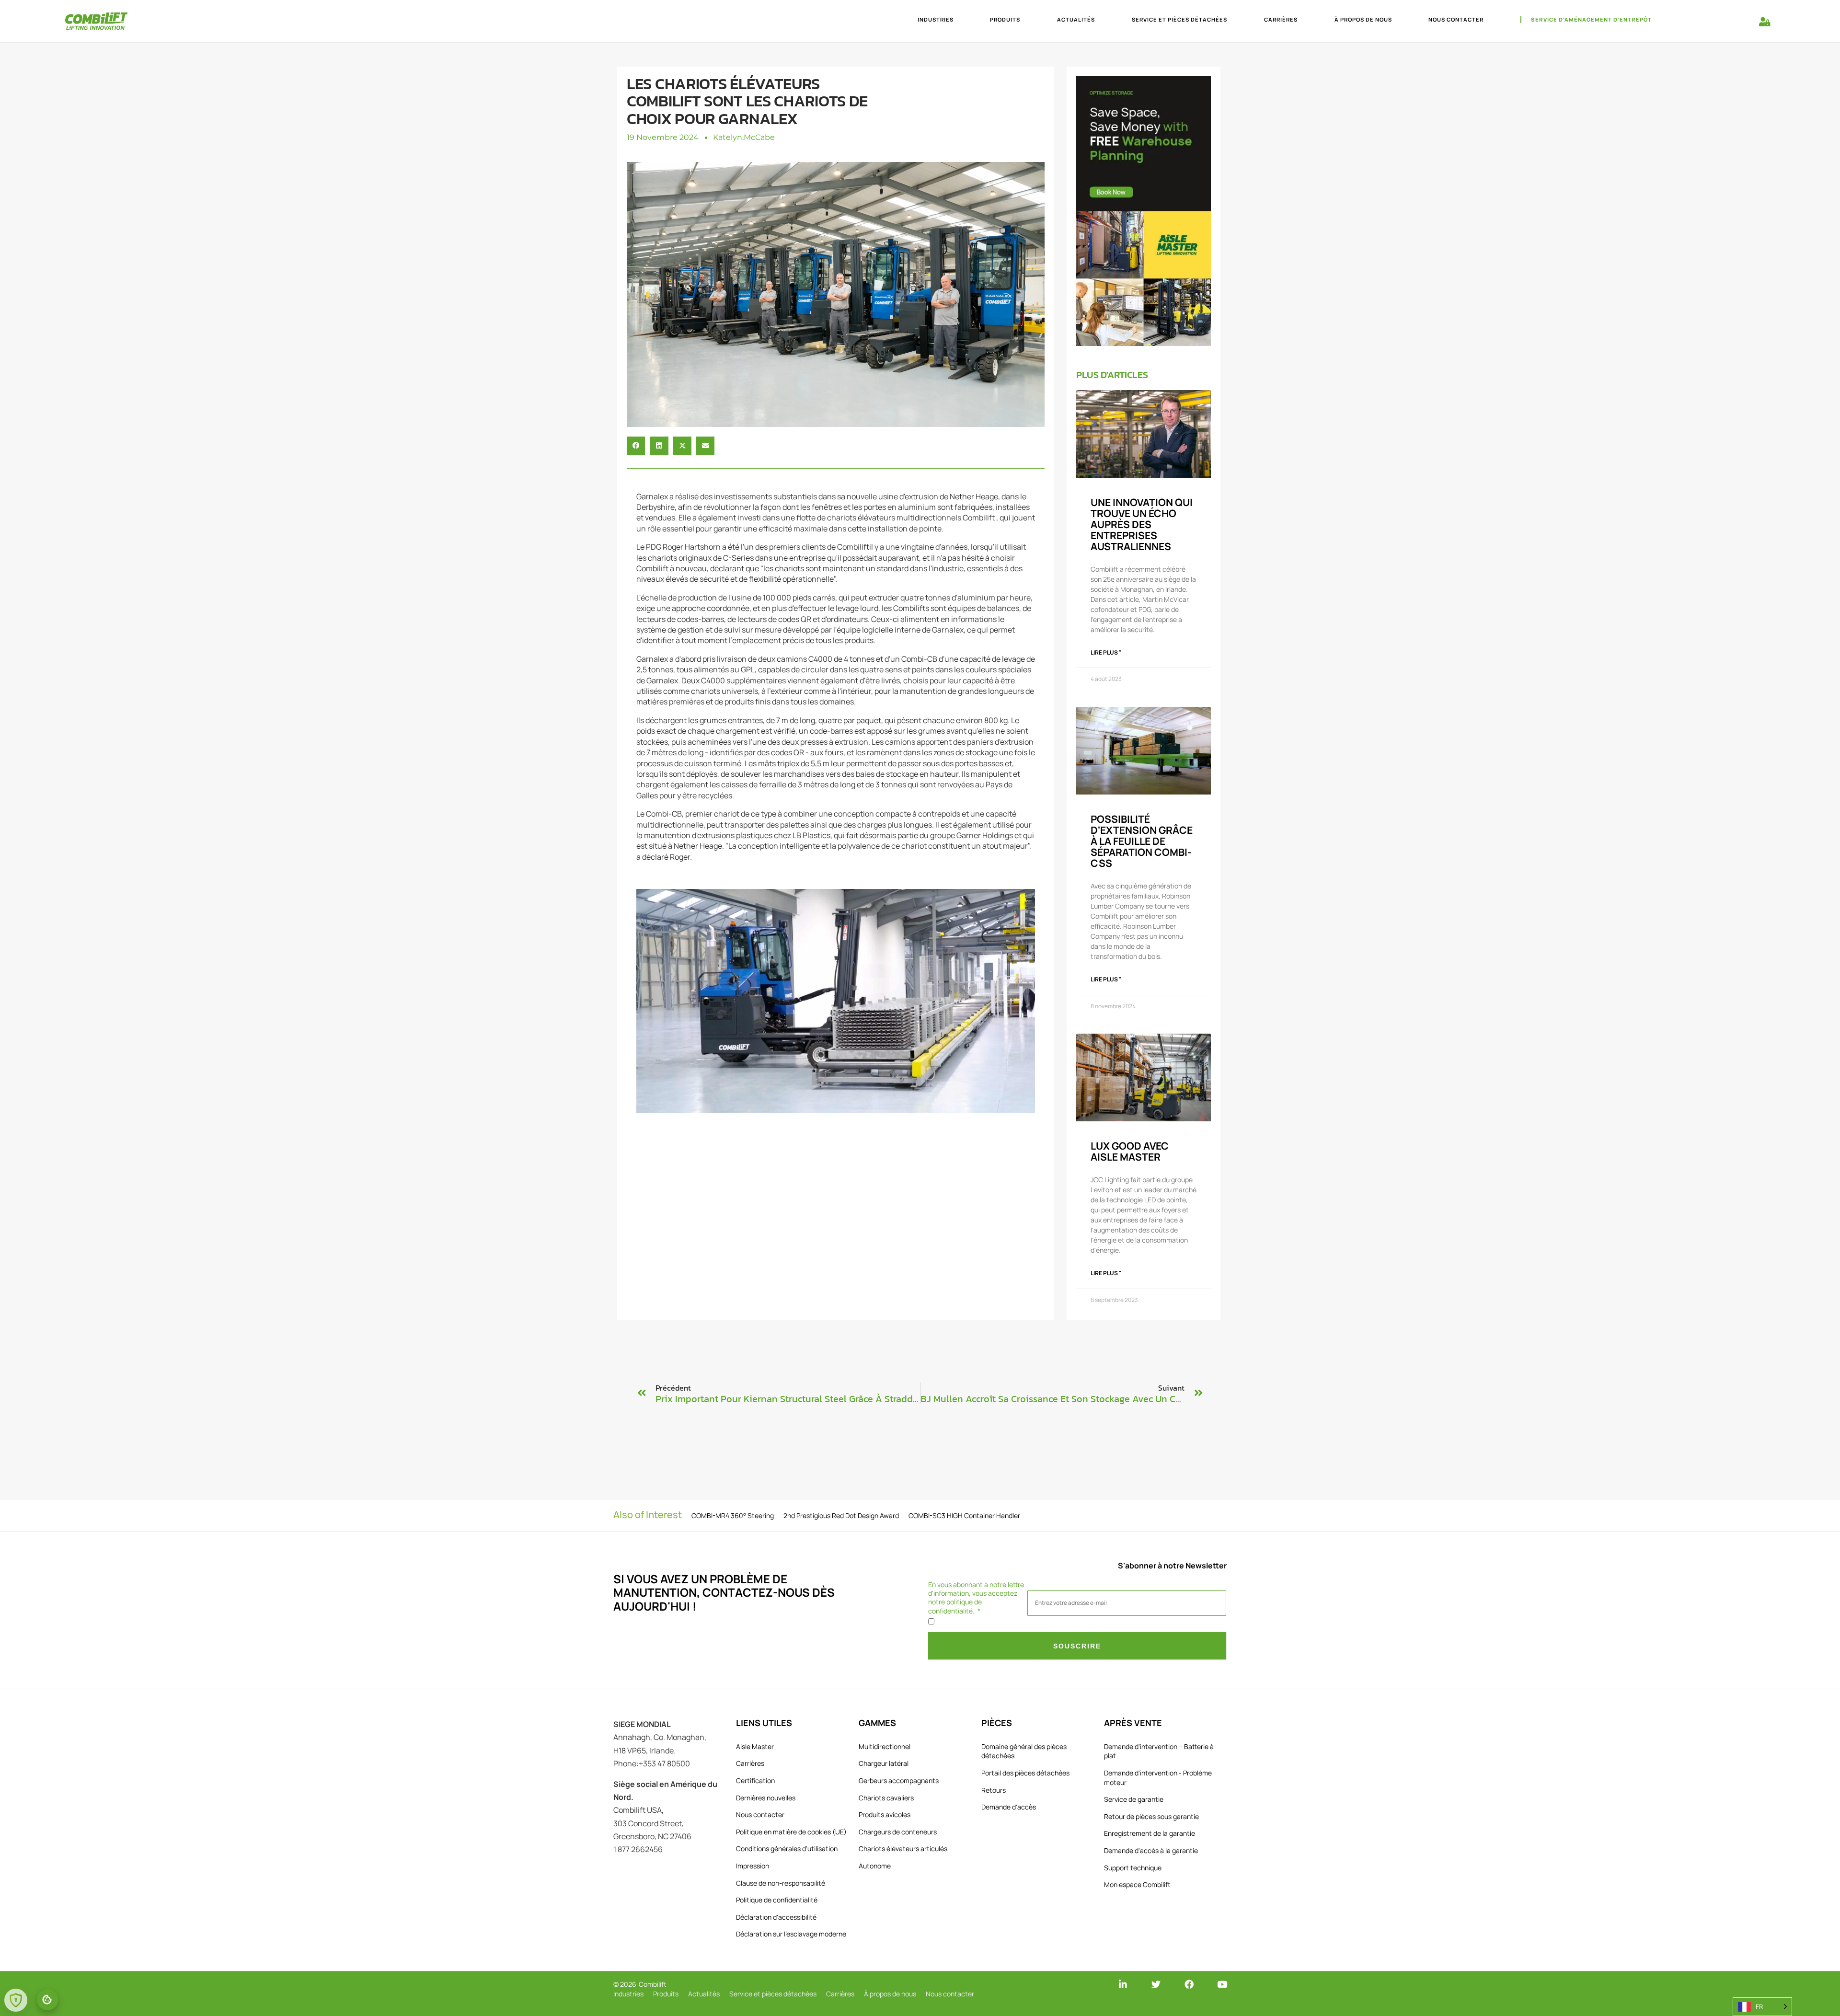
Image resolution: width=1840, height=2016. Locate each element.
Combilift (653, 1984)
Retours (994, 1790)
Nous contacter (1456, 19)
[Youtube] (1222, 1984)
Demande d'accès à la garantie (1151, 1850)
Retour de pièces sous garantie (1151, 1816)
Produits (1005, 19)
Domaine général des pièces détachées (1024, 1751)
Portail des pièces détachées (1025, 1773)
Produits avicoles (885, 1814)
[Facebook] (1189, 1984)
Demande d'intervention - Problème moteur (1158, 1778)
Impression (753, 1866)
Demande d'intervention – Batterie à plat (1159, 1751)
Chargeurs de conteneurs (898, 1832)
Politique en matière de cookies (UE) (791, 1832)
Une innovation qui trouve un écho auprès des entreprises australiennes (1142, 524)
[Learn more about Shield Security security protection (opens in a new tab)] (16, 2000)
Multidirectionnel (885, 1746)
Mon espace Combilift (1137, 1884)
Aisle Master (755, 1746)
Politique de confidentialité (777, 1900)
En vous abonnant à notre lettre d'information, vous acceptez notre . (976, 1598)
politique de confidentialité (955, 1606)
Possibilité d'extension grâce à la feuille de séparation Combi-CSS (1142, 841)
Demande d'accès (1009, 1807)
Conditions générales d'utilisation (787, 1849)
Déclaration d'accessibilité (776, 1917)
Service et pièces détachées (1179, 19)
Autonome (875, 1866)
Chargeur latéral (884, 1763)
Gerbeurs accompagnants (899, 1780)
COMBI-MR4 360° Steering (733, 1515)
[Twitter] (1156, 1984)
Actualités (1076, 19)
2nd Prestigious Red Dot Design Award (841, 1515)
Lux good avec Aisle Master (1130, 1151)
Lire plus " (1106, 652)
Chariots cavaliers (886, 1798)
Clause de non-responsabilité (781, 1883)
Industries (936, 19)
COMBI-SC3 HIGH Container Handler (964, 1515)
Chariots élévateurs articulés (903, 1849)
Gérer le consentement (47, 2000)
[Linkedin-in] (1123, 1984)
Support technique (1133, 1868)
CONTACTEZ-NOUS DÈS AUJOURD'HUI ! (724, 1599)
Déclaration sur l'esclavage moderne (791, 1934)
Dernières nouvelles (766, 1798)
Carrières (1281, 19)
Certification (755, 1780)
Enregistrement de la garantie (1150, 1833)
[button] (636, 446)
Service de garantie (1134, 1799)
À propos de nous (1363, 19)
